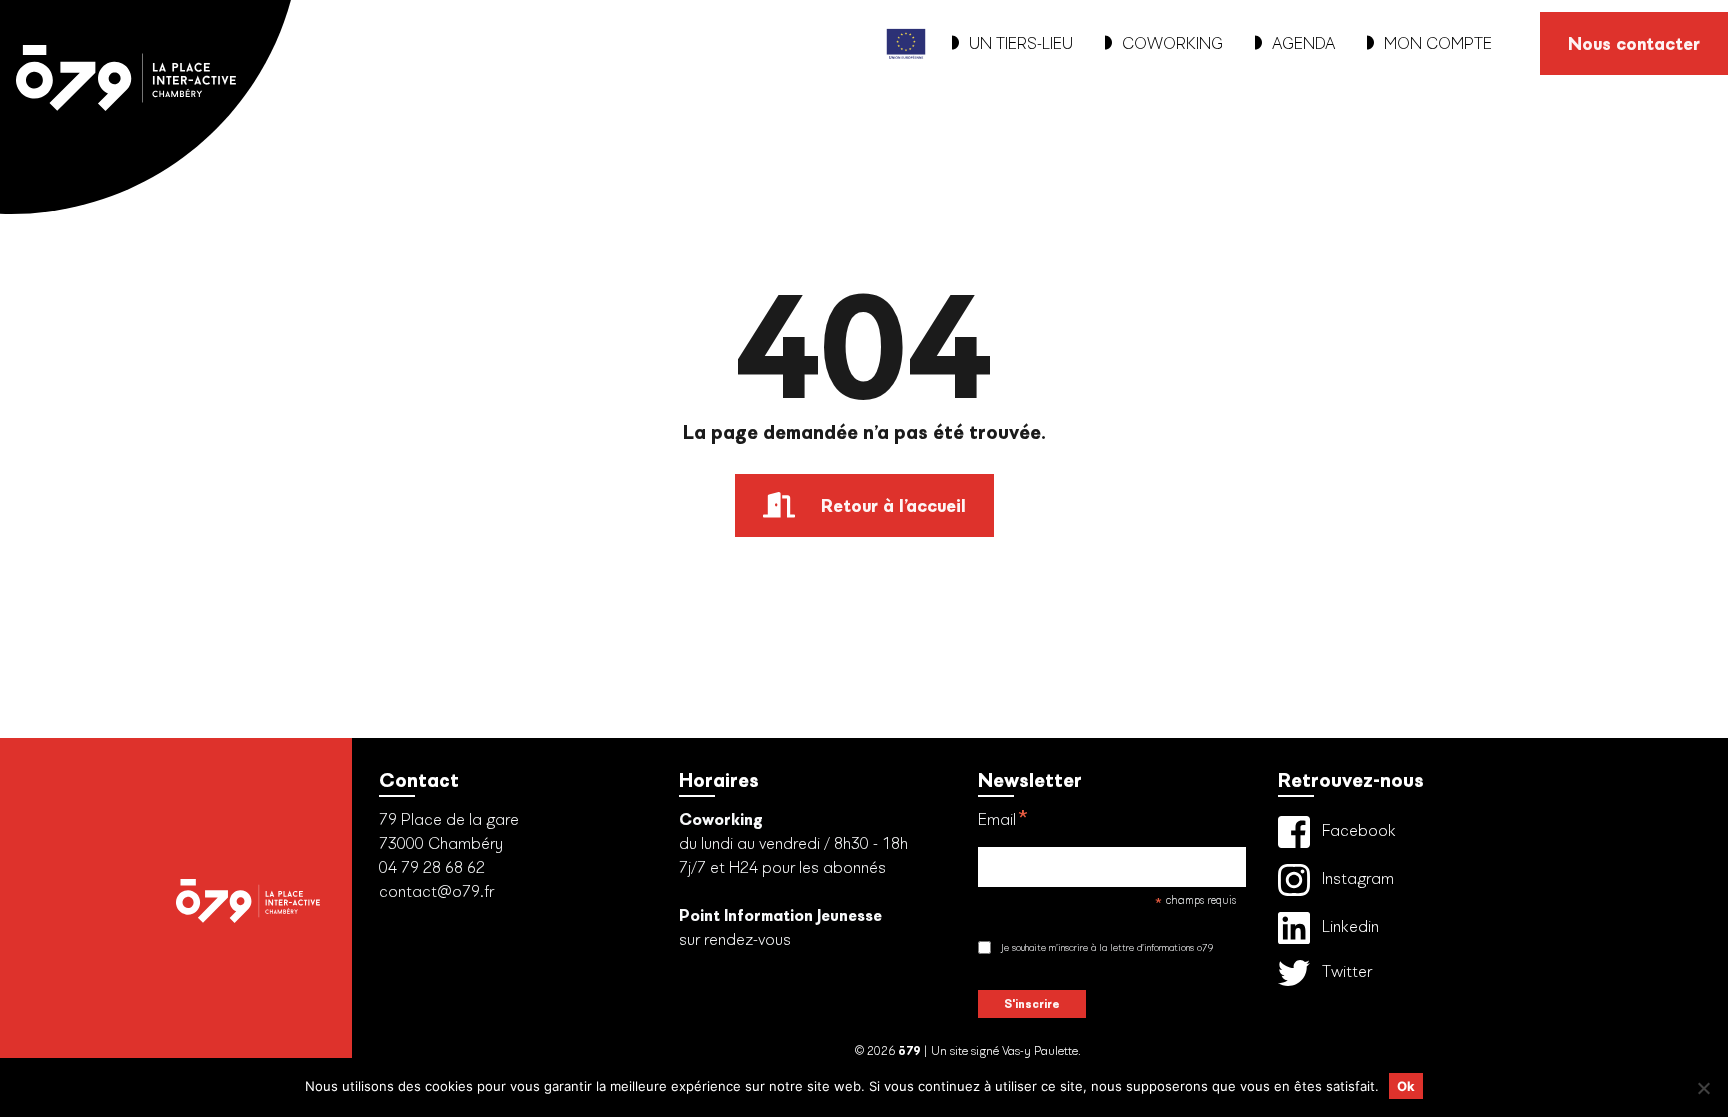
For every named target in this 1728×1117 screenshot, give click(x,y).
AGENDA (1303, 43)
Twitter (1345, 971)
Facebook (1357, 830)
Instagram (1356, 878)
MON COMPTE (1438, 43)
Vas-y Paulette (1040, 1051)
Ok (1406, 1086)
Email (1003, 821)
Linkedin (1348, 926)
